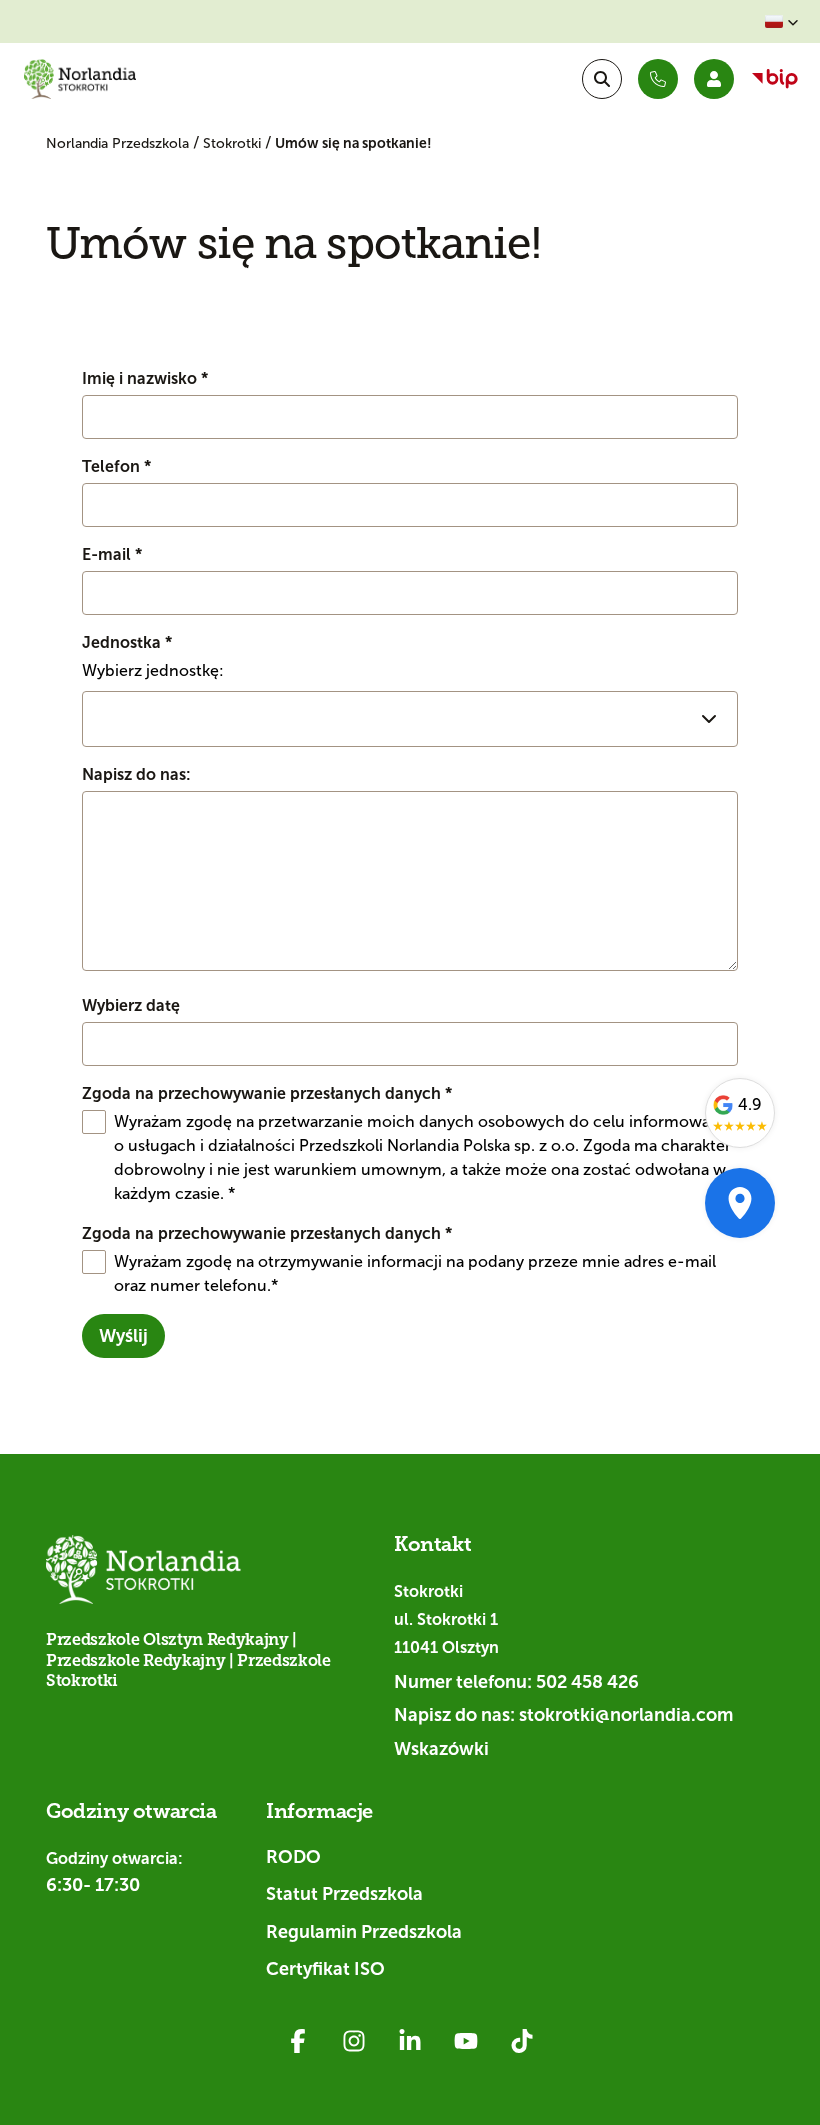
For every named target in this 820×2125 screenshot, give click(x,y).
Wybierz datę (131, 1005)
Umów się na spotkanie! (353, 143)
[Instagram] (354, 2041)
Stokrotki (234, 143)
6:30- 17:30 (93, 1885)
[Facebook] (298, 2041)
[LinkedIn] (410, 2041)
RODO (293, 1857)
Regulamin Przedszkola (364, 1932)
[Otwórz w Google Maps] (740, 1203)
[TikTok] (522, 2041)
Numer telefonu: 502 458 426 (516, 1682)
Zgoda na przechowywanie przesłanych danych (267, 1093)
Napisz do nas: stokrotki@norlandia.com (563, 1715)
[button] (782, 22)
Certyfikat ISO (325, 1969)
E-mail (112, 554)
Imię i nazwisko (145, 378)
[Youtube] (466, 2041)
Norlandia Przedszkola (119, 143)
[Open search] (602, 79)
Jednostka (127, 642)
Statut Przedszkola (344, 1894)
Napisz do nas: (136, 774)
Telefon (116, 466)
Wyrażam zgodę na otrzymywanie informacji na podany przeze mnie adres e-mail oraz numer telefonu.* (415, 1273)
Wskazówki (441, 1749)
